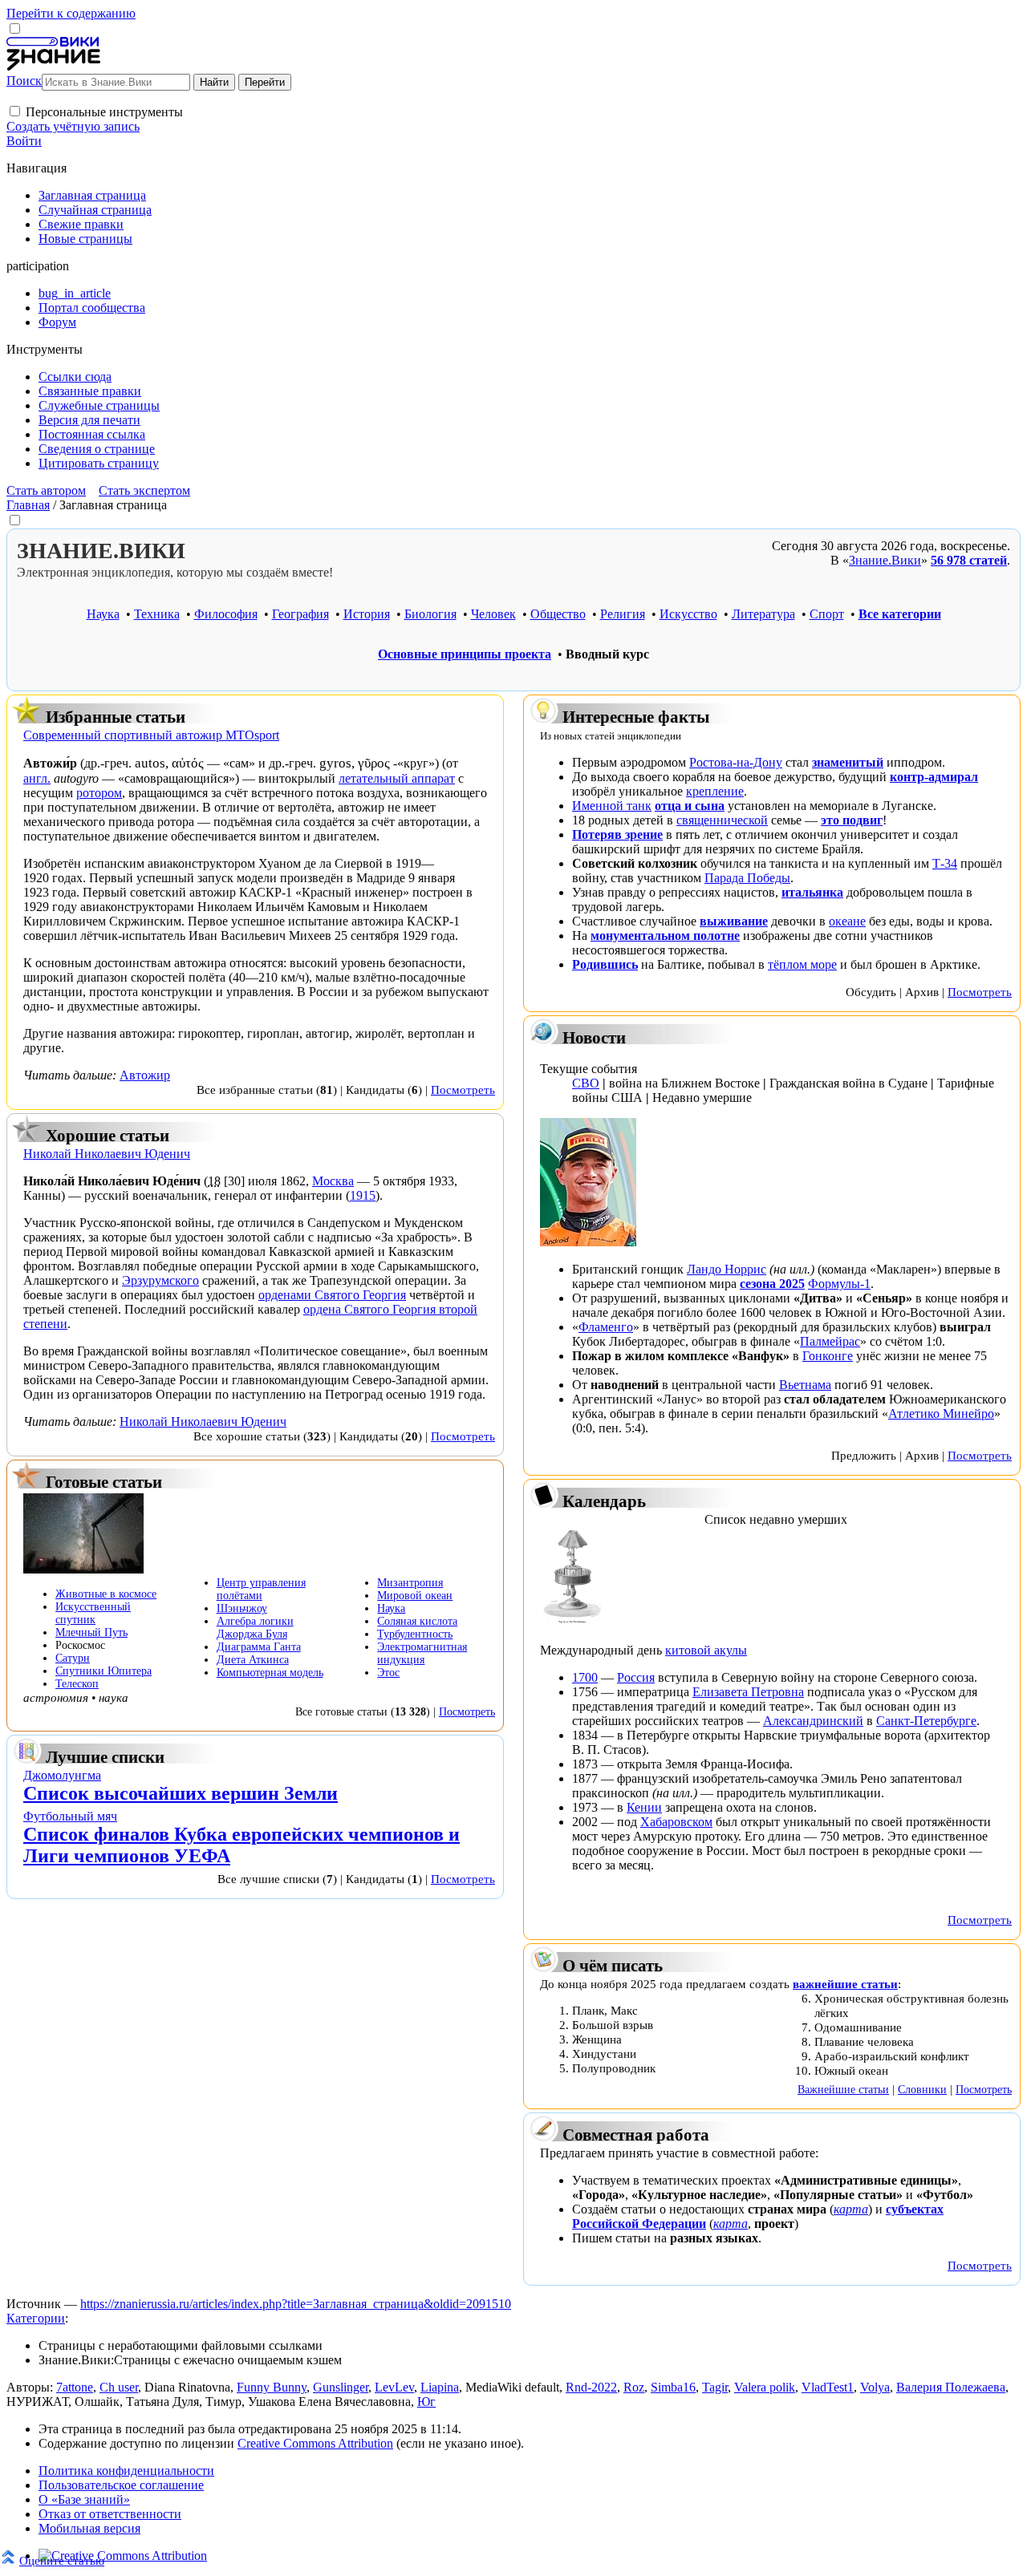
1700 (585, 1677)
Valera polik (765, 2387)
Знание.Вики (885, 560)
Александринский (813, 1721)
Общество (558, 614)
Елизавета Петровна (748, 1692)
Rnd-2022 (591, 2387)
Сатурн (73, 1658)
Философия (226, 614)
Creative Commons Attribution (315, 2443)
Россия (636, 1677)
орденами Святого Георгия (332, 1295)
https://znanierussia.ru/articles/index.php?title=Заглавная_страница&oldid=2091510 (296, 2304)
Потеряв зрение (617, 834)
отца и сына (690, 806)
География (300, 614)
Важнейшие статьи (843, 2089)
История (367, 614)
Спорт (827, 614)
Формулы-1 (839, 1284)
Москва (333, 1181)
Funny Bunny (272, 2387)
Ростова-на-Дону (736, 762)
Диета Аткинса (253, 1660)
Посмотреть (463, 1090)
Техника (157, 614)
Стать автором (46, 490)
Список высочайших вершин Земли (181, 1793)
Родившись (605, 964)
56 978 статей (969, 560)
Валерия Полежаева (951, 2387)
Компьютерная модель (270, 1673)
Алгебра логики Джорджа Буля (255, 1628)
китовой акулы (706, 1650)
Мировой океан (415, 1596)
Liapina (440, 2387)
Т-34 (945, 863)
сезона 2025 (772, 1284)
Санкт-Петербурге (926, 1721)
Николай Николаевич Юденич (203, 1422)
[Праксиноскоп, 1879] (572, 1623)
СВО (586, 1083)
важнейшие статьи (845, 1984)
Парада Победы (747, 878)
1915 (363, 1195)
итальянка (812, 892)
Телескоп (77, 1684)
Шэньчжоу (242, 1608)
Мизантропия (410, 1583)
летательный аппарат (397, 778)
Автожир (145, 1075)
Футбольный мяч (70, 1816)
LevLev (394, 2387)
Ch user (119, 2387)
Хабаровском (676, 1822)
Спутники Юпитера (104, 1671)
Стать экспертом (144, 490)
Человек (493, 614)
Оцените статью (62, 2560)
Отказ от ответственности (110, 2514)
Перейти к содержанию (71, 13)
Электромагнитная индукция (422, 1653)
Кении (644, 1807)
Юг (426, 2402)
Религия (623, 614)
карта (851, 2209)
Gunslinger (341, 2387)
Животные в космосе (106, 1594)
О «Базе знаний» (84, 2499)
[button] (15, 111)
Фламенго (606, 1327)
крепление (715, 791)
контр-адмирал (934, 777)
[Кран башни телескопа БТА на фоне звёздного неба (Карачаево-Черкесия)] (83, 1569)
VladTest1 (828, 2387)
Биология (430, 614)
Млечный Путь (91, 1632)
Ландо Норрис (727, 1269)
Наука (103, 614)
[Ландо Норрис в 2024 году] (588, 1242)
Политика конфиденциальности (126, 2471)
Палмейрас (830, 1341)
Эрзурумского (160, 1280)
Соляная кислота (417, 1621)
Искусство (688, 614)
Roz (634, 2387)
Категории (36, 2318)
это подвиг (852, 820)
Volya (875, 2387)
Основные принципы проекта (465, 654)
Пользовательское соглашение (121, 2485)
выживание (734, 921)
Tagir (715, 2387)
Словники (922, 2089)
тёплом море (802, 964)
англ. (37, 778)
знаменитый (848, 762)
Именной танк (612, 806)
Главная (28, 505)
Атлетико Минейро (941, 1414)
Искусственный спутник (93, 1613)
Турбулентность (415, 1634)
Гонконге (828, 1356)
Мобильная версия (89, 2528)
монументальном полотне (665, 936)
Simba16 (673, 2387)
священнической (722, 820)
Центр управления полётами (261, 1589)
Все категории (900, 614)
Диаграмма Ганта (259, 1647)
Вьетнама (805, 1385)
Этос (388, 1673)
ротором (99, 793)
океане (847, 921)
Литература (763, 614)
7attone (75, 2387)
